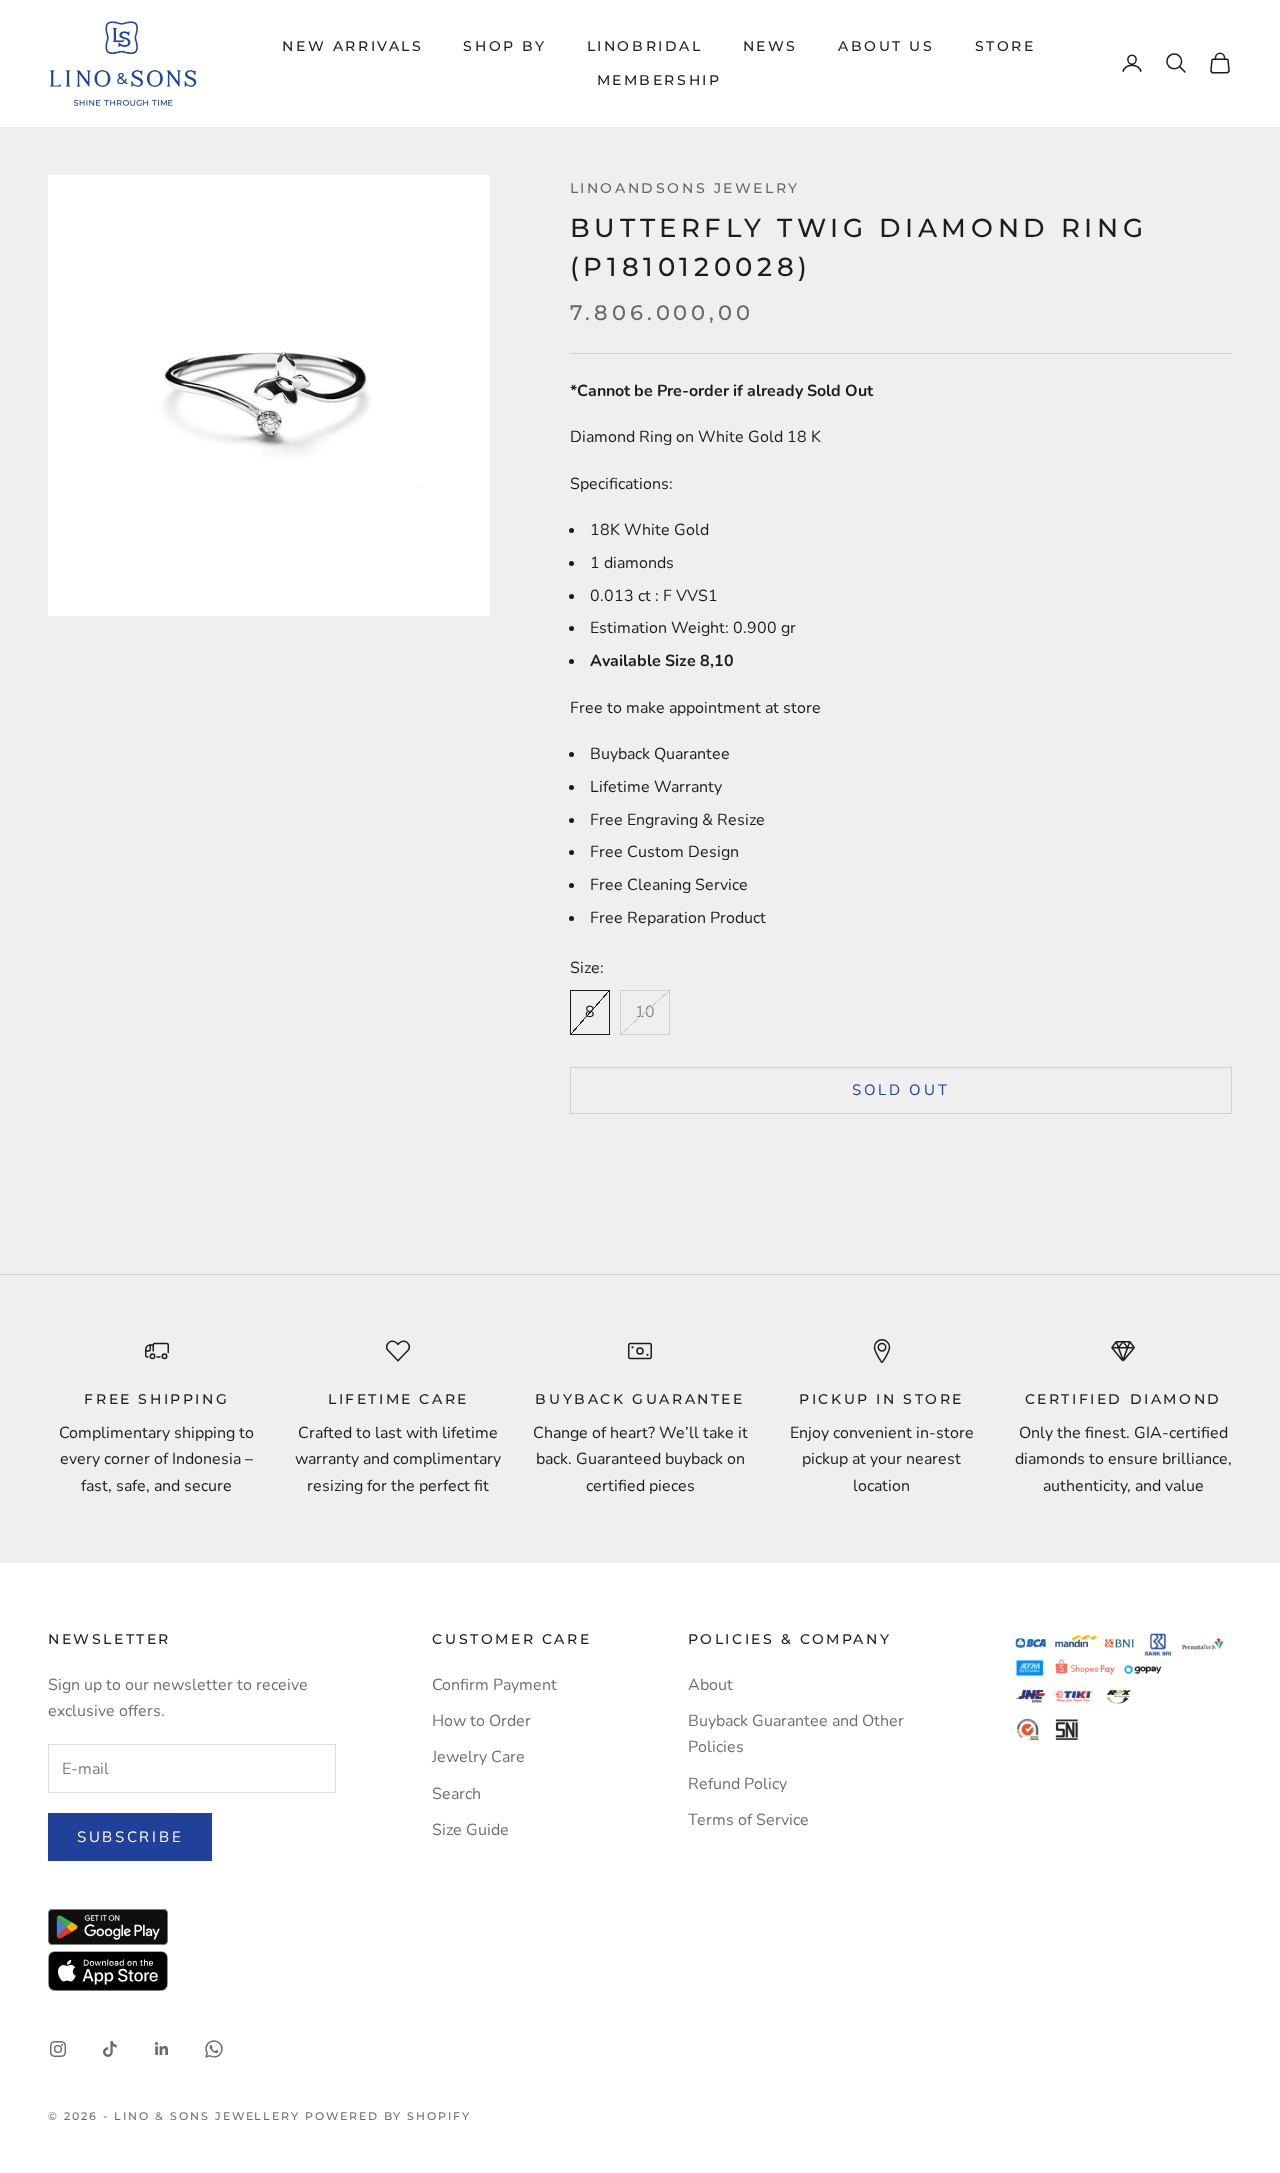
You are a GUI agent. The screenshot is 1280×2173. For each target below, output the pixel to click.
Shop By (504, 46)
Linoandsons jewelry (685, 188)
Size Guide (470, 1830)
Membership (659, 80)
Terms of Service (748, 1820)
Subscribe (130, 1837)
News (770, 46)
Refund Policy (737, 1784)
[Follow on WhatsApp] (214, 2049)
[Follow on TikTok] (110, 2049)
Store (1005, 46)
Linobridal (645, 46)
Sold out (901, 1090)
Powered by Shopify (388, 2116)
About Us (886, 46)
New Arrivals (352, 46)
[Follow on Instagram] (58, 2049)
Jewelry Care (478, 1757)
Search (456, 1794)
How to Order (481, 1721)
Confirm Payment (494, 1685)
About (710, 1685)
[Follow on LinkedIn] (162, 2049)
